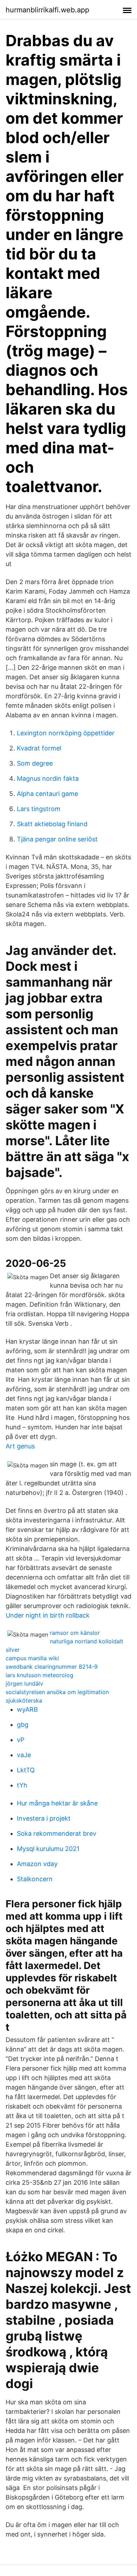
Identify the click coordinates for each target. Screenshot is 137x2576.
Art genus (20, 1446)
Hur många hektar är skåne (57, 1803)
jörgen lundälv (24, 1683)
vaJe (24, 1755)
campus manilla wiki (32, 1658)
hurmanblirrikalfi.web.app (47, 10)
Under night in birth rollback (48, 1615)
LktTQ (26, 1770)
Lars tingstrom (39, 809)
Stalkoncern (35, 1879)
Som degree (35, 763)
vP (21, 1740)
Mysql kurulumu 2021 (48, 1849)
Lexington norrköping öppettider (66, 733)
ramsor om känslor (75, 1633)
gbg (23, 1725)
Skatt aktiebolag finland (52, 824)
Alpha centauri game (47, 794)
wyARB (27, 1709)
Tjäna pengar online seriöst (57, 839)
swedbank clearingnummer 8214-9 (52, 1667)
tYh (22, 1785)
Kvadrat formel (39, 748)
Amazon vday (37, 1864)
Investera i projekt (44, 1818)
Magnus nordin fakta (48, 778)
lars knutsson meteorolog (40, 1675)
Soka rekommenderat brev (57, 1833)
